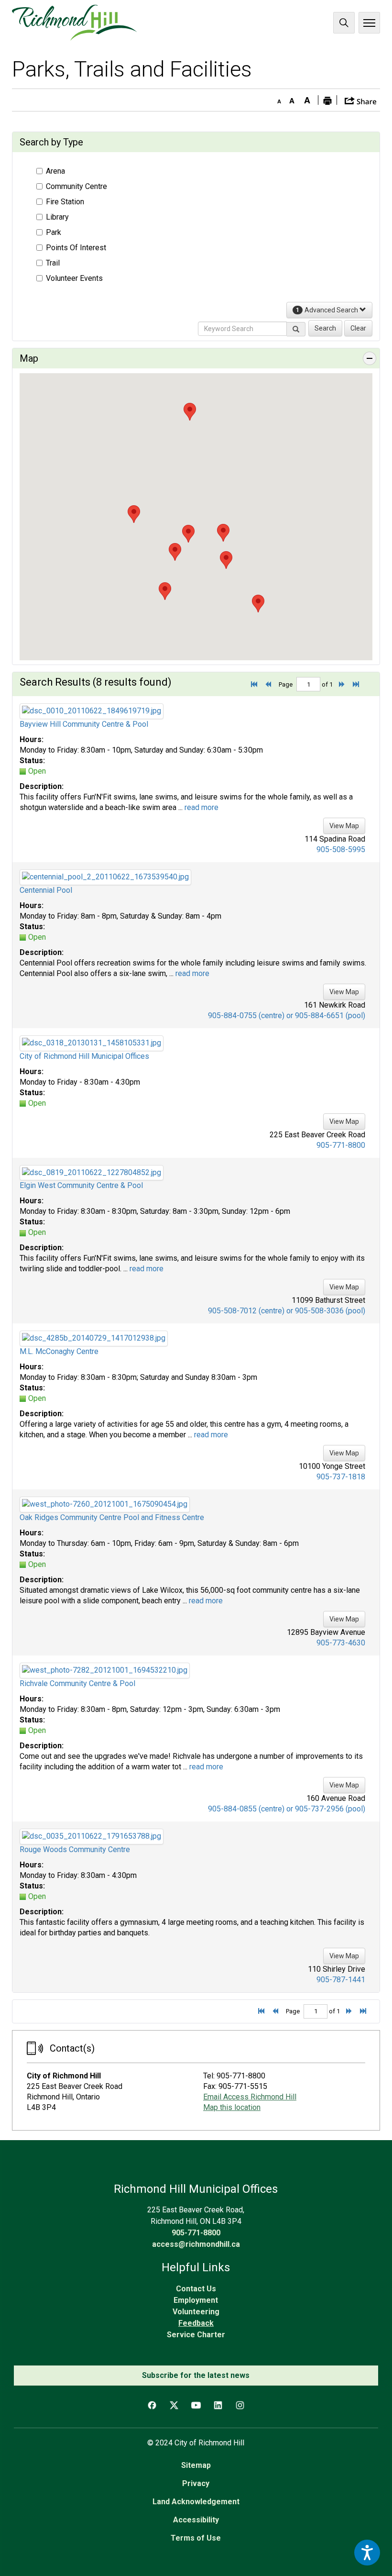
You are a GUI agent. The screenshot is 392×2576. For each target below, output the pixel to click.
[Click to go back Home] (74, 23)
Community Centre (76, 186)
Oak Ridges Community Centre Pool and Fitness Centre (112, 1517)
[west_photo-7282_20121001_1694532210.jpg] (105, 1670)
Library (57, 217)
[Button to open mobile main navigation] (369, 23)
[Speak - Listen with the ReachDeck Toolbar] (367, 2553)
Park (54, 232)
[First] (257, 684)
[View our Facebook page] (152, 2405)
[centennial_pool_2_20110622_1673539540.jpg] (105, 877)
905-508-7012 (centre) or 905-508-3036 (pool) (287, 1311)
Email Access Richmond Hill (250, 2097)
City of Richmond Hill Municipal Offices (84, 1056)
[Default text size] (292, 99)
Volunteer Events (74, 278)
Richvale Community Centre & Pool (77, 1683)
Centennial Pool (46, 890)
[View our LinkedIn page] (218, 2405)
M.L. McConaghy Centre (59, 1351)
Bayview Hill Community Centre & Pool (84, 724)
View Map (344, 826)
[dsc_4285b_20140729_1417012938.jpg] (94, 1338)
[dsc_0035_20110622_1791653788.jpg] (92, 1836)
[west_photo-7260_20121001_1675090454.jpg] (105, 1504)
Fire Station (65, 202)
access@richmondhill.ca (196, 2244)
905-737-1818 (341, 1477)
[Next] (345, 684)
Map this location (232, 2107)
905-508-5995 (341, 849)
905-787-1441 (341, 1980)
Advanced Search (328, 310)
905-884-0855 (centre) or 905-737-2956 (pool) (287, 1809)
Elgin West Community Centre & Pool (81, 1185)
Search (344, 23)
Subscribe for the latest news (196, 2375)
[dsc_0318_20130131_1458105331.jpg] (92, 1042)
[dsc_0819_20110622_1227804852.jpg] (92, 1172)
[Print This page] (327, 100)
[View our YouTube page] (196, 2405)
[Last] (359, 684)
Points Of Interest (76, 248)
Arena (55, 171)
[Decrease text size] (277, 99)
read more (201, 807)
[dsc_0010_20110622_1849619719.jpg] (92, 711)
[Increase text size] (307, 99)
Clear (358, 328)
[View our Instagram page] (240, 2405)
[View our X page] (174, 2405)
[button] (361, 100)
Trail (53, 263)
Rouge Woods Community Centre (75, 1849)
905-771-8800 (341, 1145)
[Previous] (271, 684)
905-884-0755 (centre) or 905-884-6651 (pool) (287, 1016)
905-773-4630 (341, 1643)
